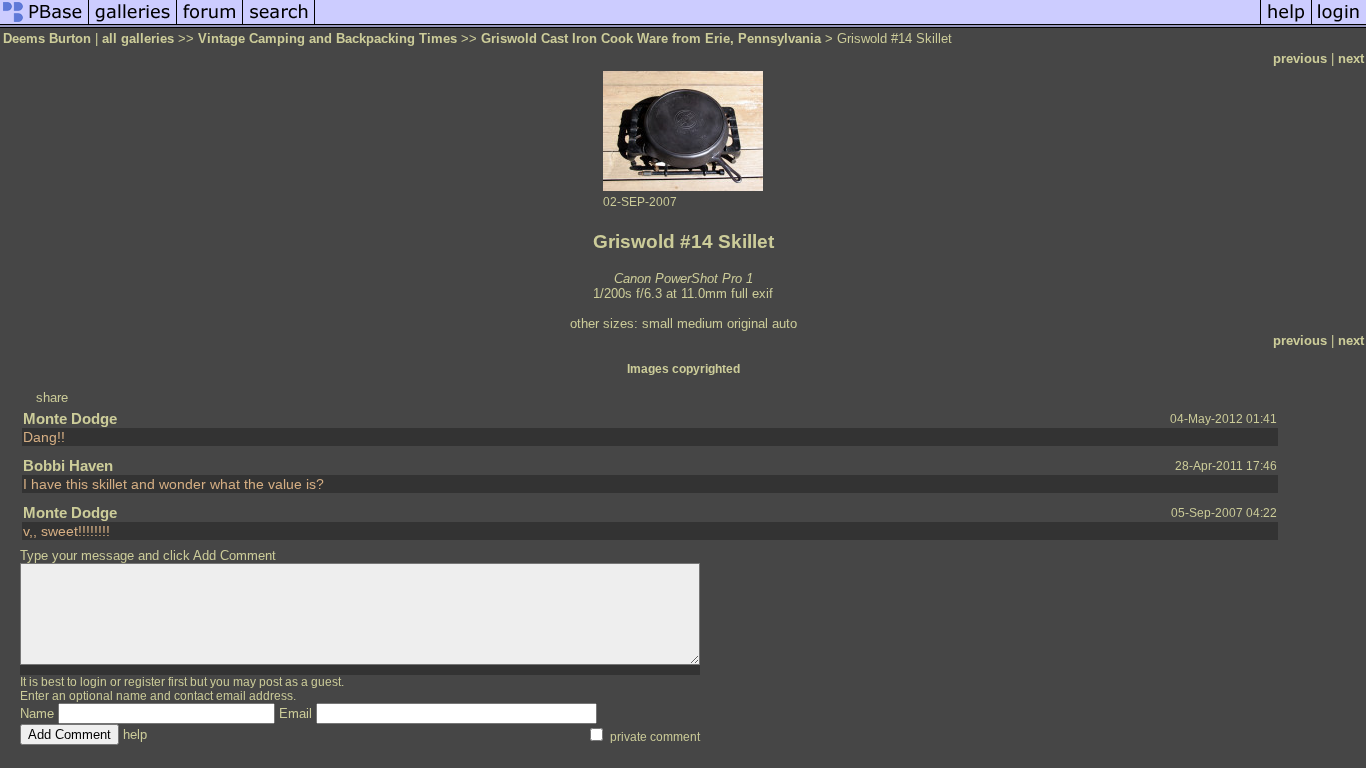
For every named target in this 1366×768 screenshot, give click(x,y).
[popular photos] (787, 23)
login (93, 682)
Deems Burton (47, 38)
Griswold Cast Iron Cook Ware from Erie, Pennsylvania (651, 38)
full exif (752, 293)
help (135, 734)
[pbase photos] (44, 23)
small (657, 323)
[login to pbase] (1339, 23)
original (747, 323)
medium (700, 323)
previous (1300, 58)
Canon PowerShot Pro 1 (683, 278)
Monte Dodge (70, 418)
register (144, 682)
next (1351, 58)
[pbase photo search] (279, 23)
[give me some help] (1286, 23)
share (52, 397)
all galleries (138, 38)
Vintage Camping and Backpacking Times (327, 38)
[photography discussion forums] (210, 23)
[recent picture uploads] (133, 23)
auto (784, 323)
